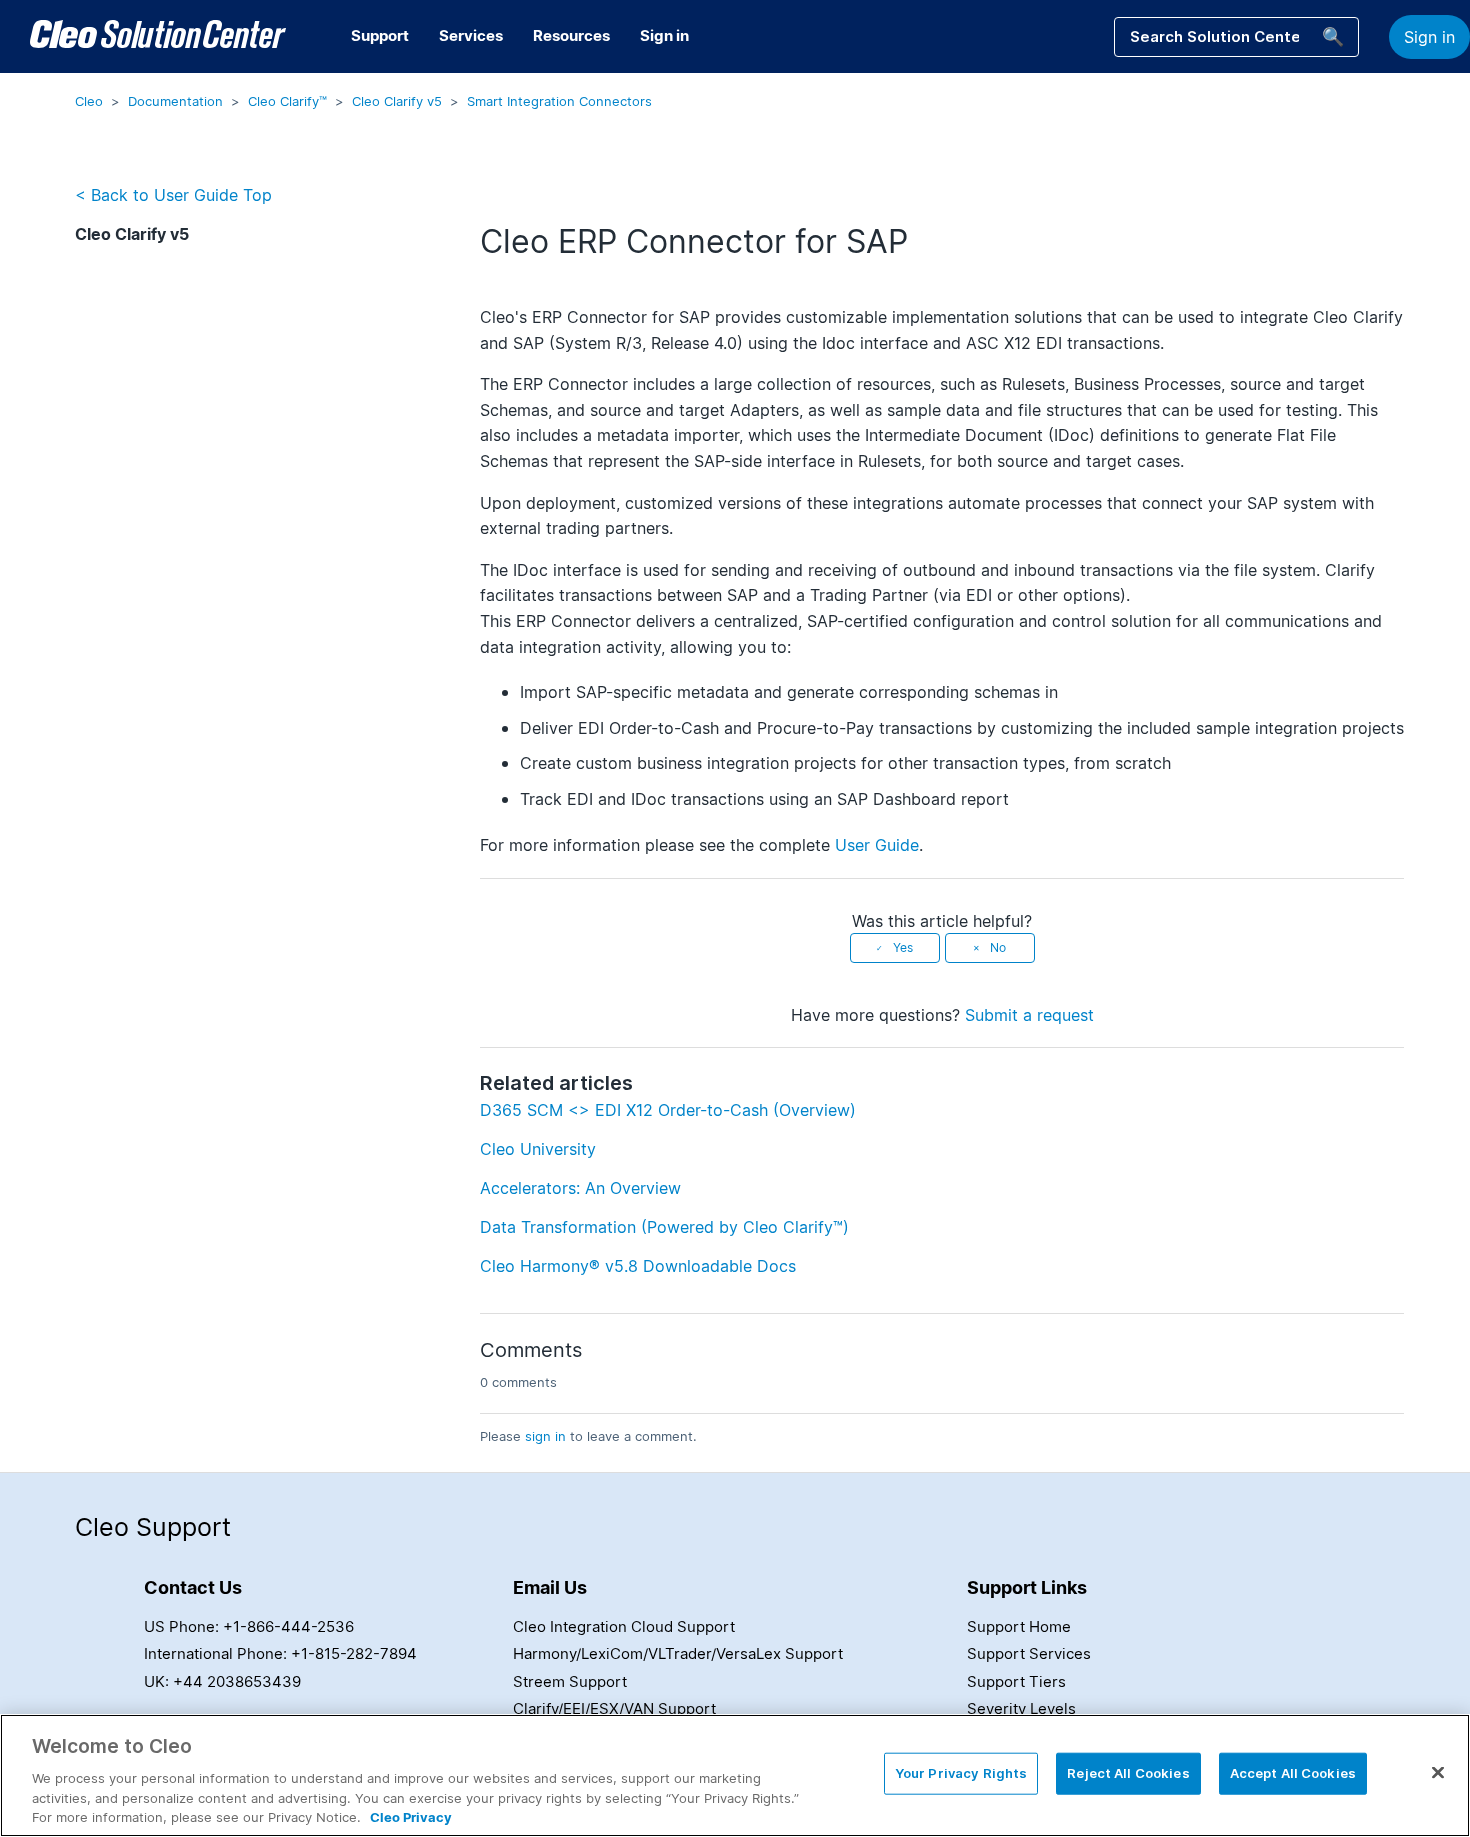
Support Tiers (1016, 1681)
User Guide (877, 845)
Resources (571, 35)
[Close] (1438, 1773)
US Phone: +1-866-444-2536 (249, 1626)
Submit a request (1029, 1015)
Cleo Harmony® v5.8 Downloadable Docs (638, 1266)
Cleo (89, 101)
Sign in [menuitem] (664, 35)
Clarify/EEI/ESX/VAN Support (614, 1708)
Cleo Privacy (411, 1816)
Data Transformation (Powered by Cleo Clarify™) (664, 1227)
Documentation (175, 101)
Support (380, 35)
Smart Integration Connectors (559, 101)
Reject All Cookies (1128, 1773)
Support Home (1019, 1626)
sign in (545, 1436)
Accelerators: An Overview (580, 1188)
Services (471, 35)
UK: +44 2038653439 (222, 1681)
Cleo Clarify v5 (397, 101)
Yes (903, 947)
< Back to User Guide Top (173, 195)
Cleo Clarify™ (287, 101)
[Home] (158, 37)
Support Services (1029, 1653)
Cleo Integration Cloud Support (624, 1626)
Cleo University (538, 1149)
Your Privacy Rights (961, 1773)
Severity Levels (1021, 1708)
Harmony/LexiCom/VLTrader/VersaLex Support (678, 1653)
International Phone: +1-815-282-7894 (280, 1653)
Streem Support (570, 1681)
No (998, 947)
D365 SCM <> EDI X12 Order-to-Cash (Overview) (668, 1110)
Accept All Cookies (1293, 1773)
